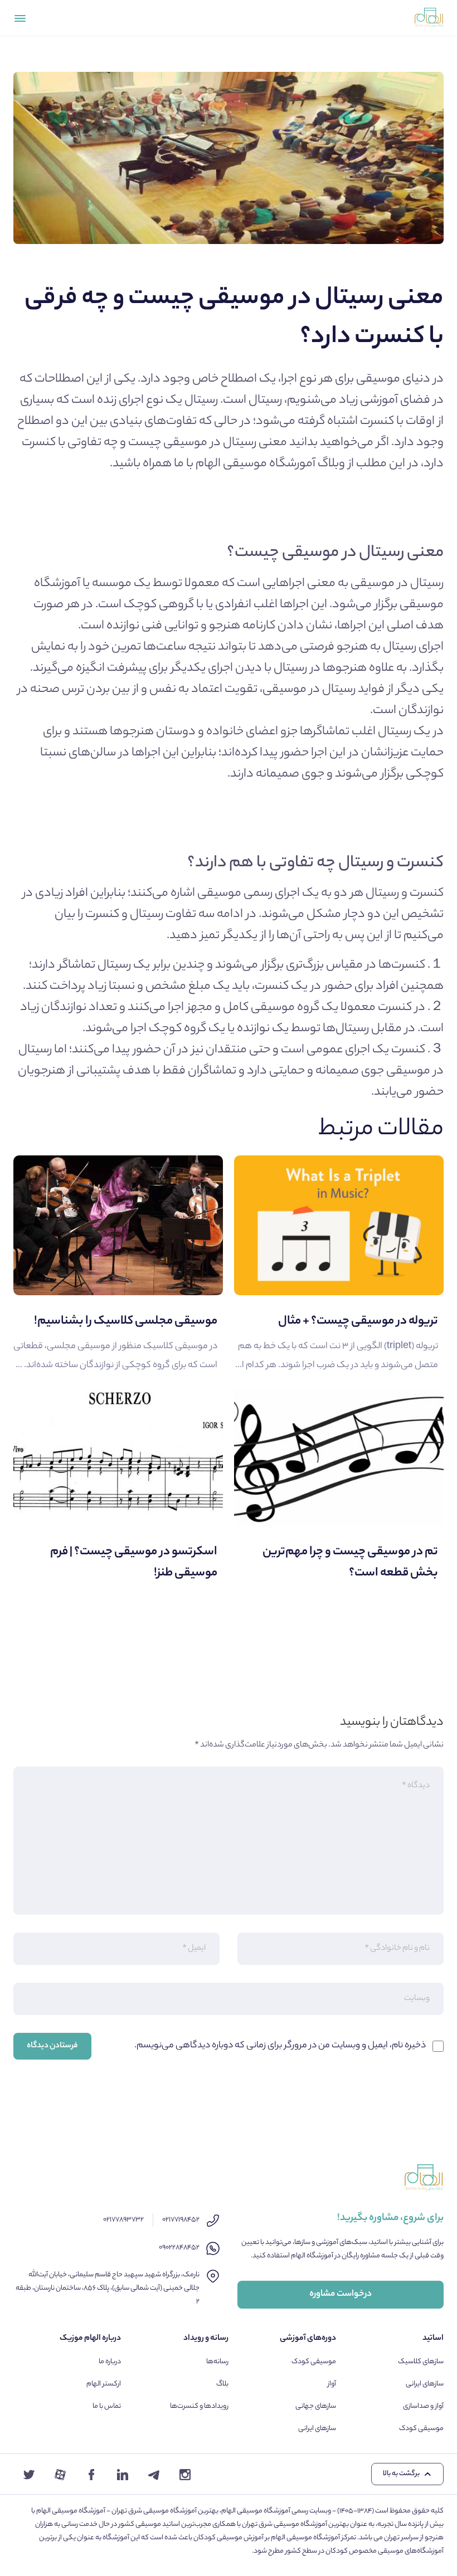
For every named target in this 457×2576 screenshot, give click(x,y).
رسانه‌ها (217, 2362)
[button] (407, 2474)
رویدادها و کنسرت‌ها (199, 2406)
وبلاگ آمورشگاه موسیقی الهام (270, 464)
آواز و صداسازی (423, 2406)
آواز (332, 2384)
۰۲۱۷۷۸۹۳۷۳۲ (123, 2220)
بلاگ (222, 2384)
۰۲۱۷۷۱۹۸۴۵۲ (181, 2220)
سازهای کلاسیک (421, 2362)
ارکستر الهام (104, 2384)
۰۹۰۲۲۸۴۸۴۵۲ (179, 2248)
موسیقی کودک (421, 2429)
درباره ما (110, 2362)
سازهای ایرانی (425, 2384)
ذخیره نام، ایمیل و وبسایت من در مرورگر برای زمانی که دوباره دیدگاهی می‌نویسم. (280, 2046)
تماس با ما (107, 2406)
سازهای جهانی (316, 2406)
